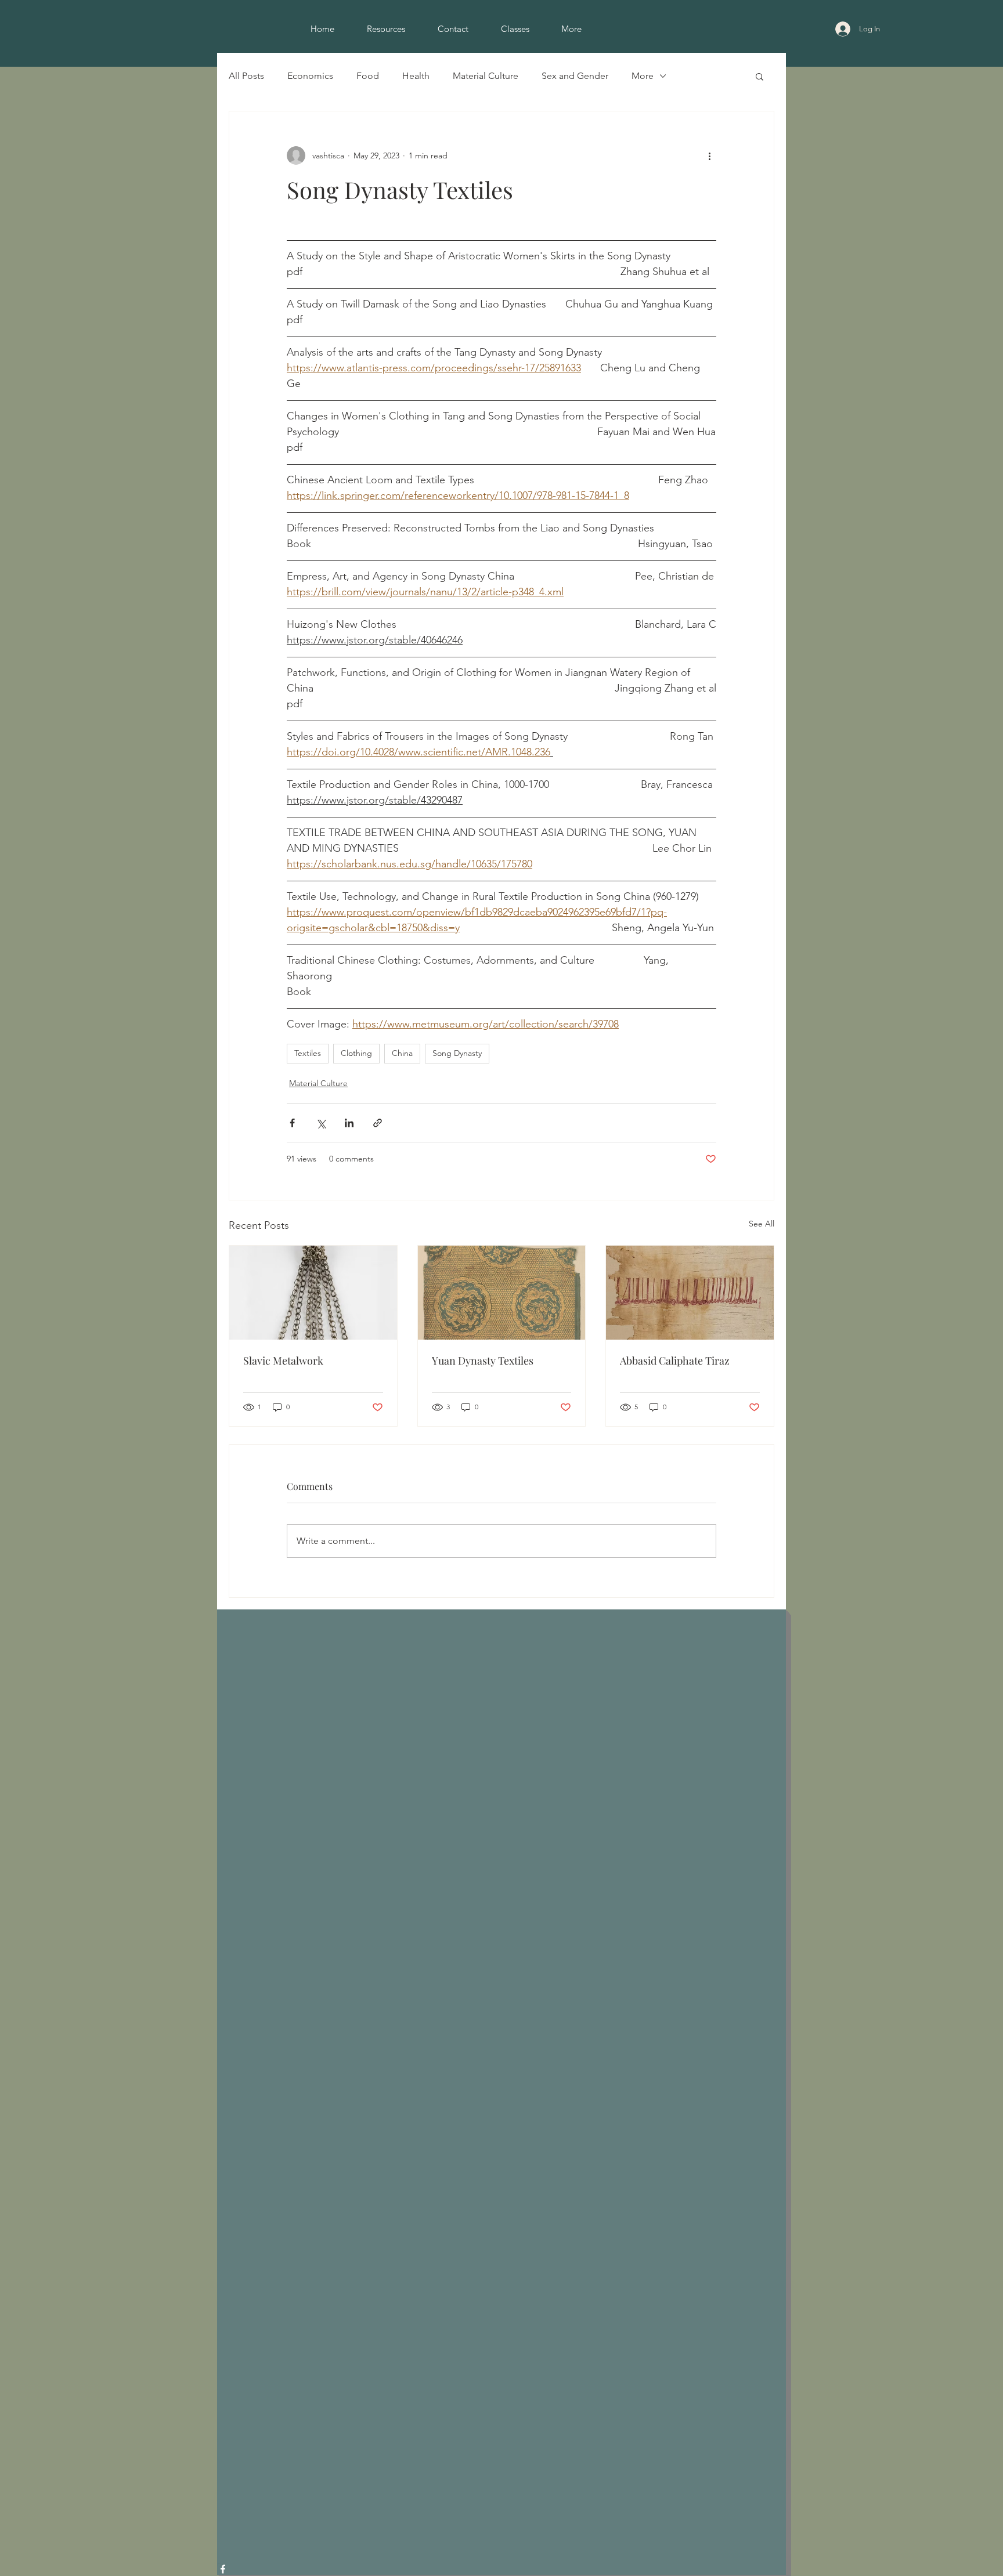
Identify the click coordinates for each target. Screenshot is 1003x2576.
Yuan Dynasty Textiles (483, 1361)
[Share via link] (378, 1123)
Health (416, 76)
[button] (760, 76)
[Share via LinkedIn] (349, 1123)
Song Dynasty (457, 1053)
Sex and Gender (575, 76)
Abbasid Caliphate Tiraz (675, 1361)
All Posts (246, 76)
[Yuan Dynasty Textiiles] (502, 1293)
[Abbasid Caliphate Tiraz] (690, 1293)
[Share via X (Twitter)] (321, 1123)
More (643, 76)
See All (762, 1224)
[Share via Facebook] (292, 1123)
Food (368, 76)
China (402, 1053)
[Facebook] (223, 2569)
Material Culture (486, 76)
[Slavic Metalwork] (313, 1293)
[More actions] (709, 155)
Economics (310, 76)
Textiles (308, 1053)
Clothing (356, 1053)
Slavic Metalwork (283, 1361)
